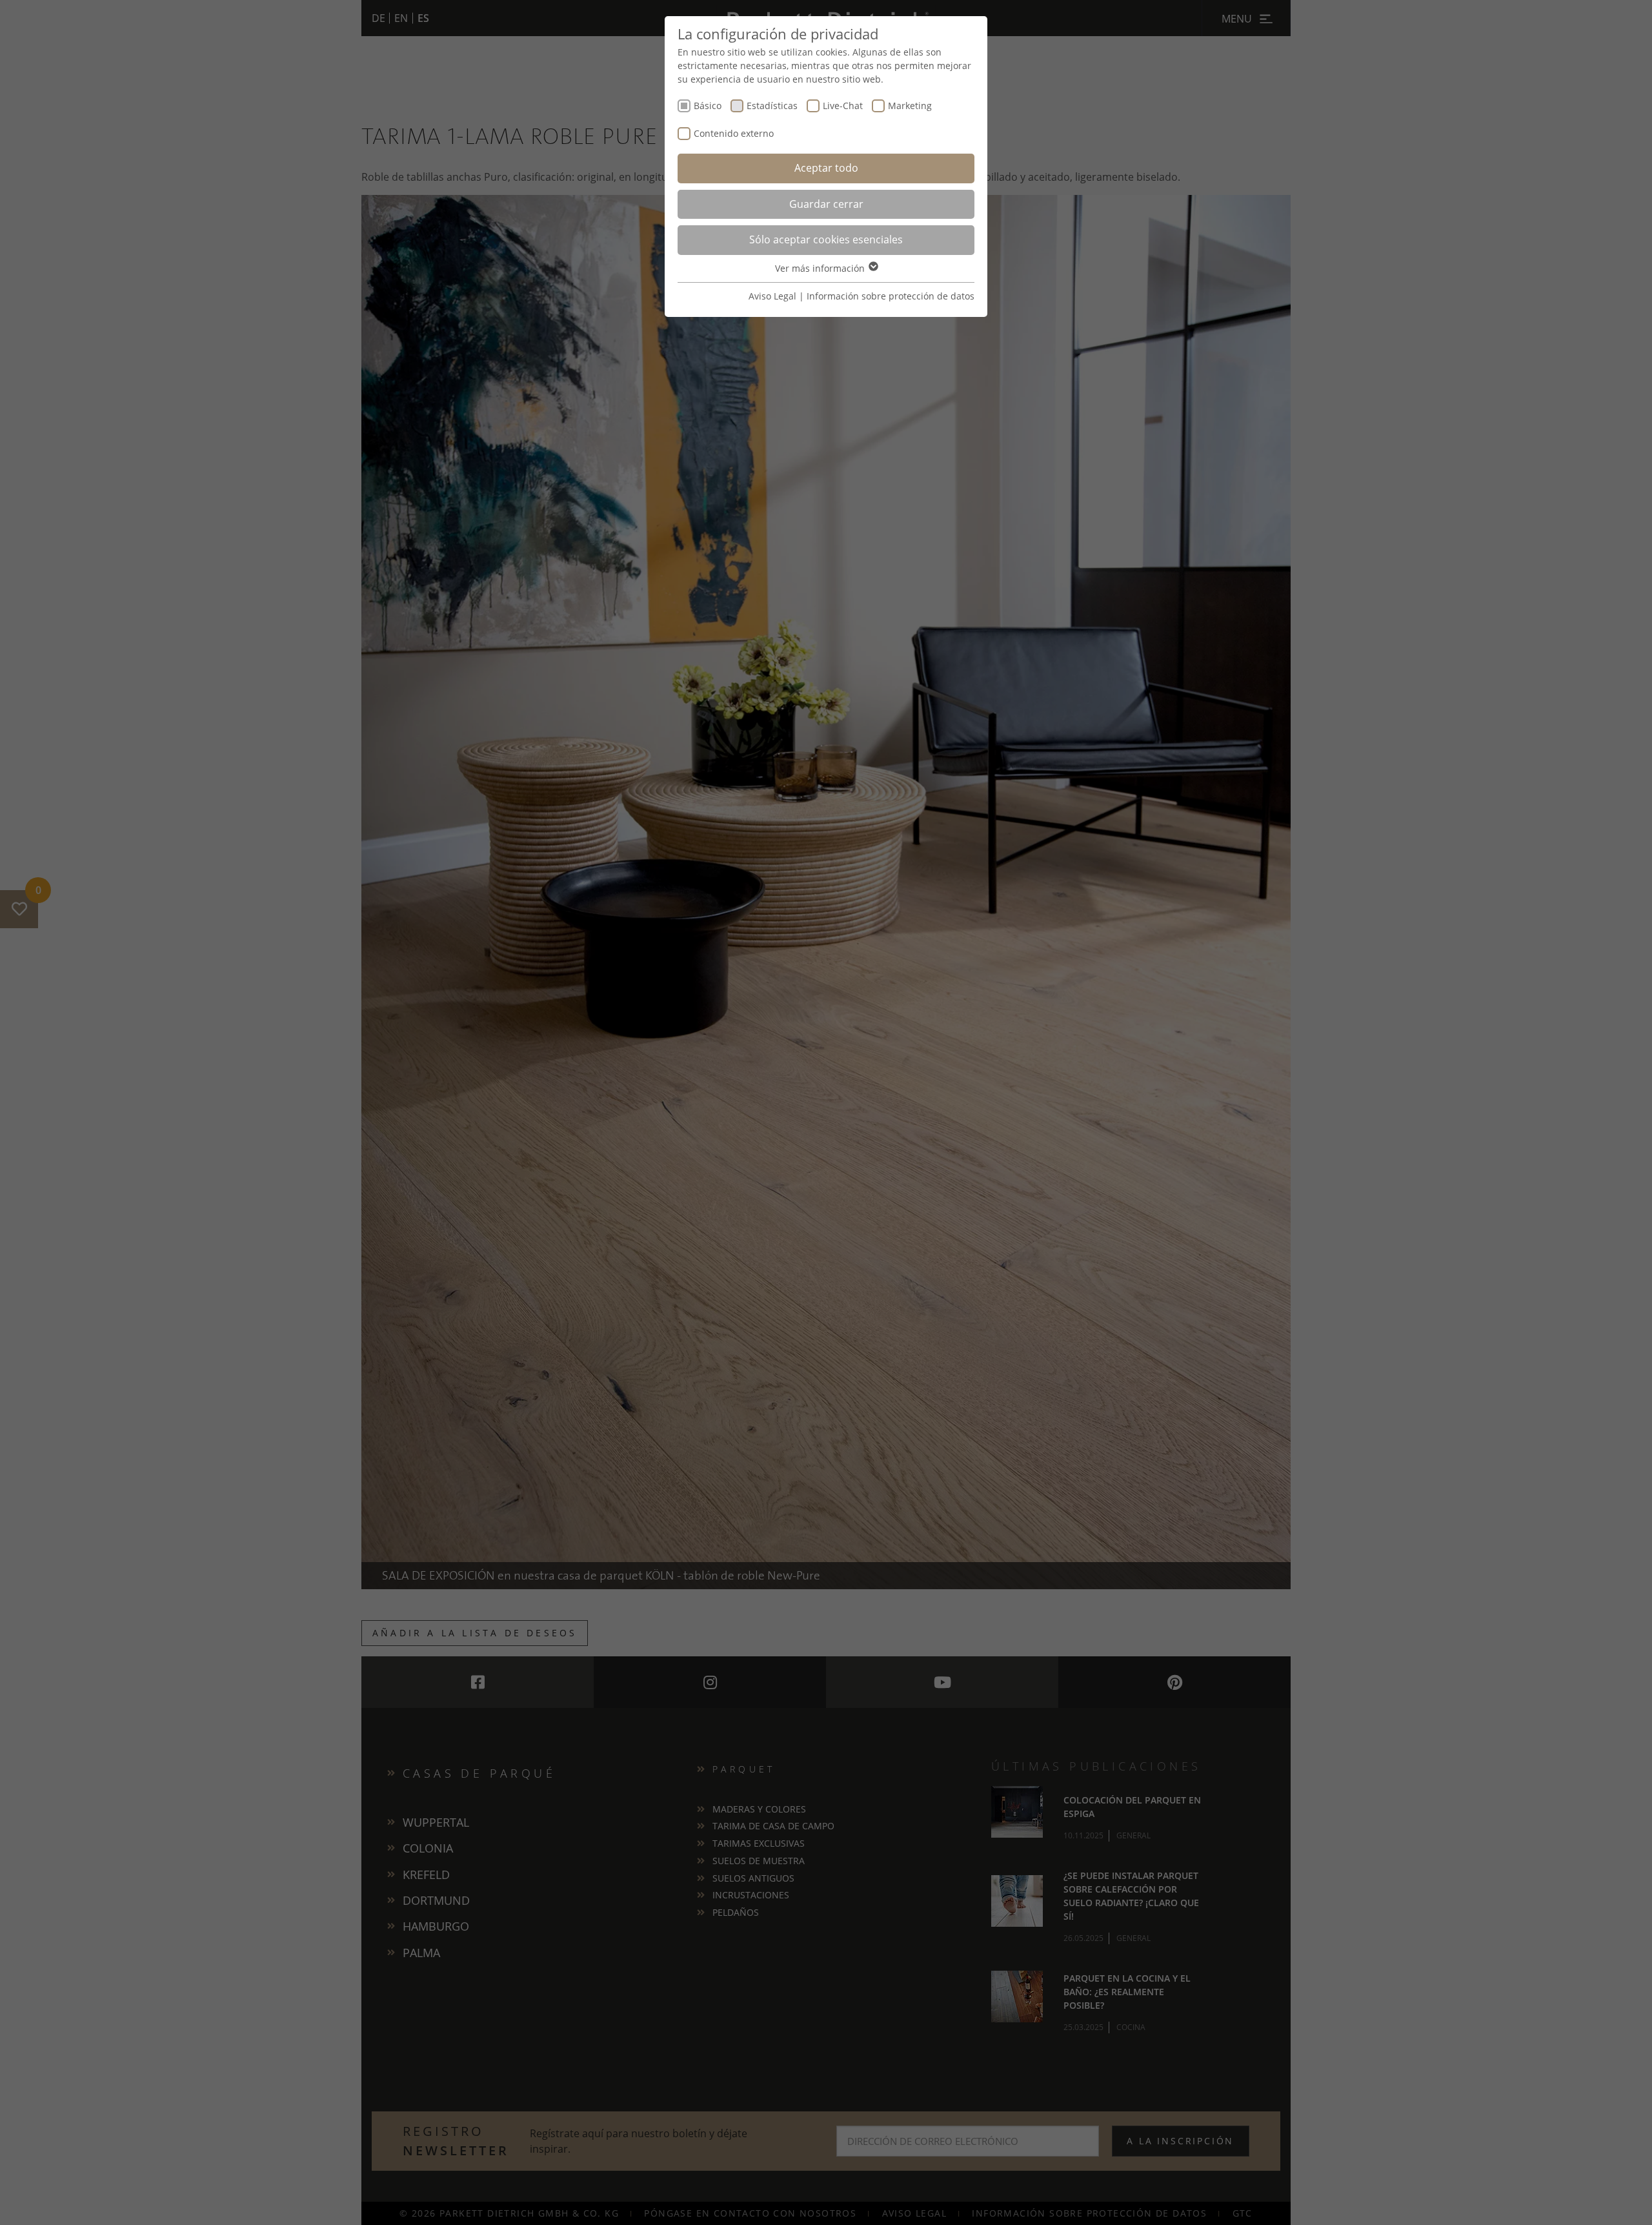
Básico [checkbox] (708, 106)
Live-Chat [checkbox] (843, 106)
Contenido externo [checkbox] (734, 133)
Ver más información (821, 268)
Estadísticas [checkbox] (772, 106)
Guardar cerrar (826, 204)
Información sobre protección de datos (891, 296)
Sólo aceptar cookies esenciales (826, 239)
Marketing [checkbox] (910, 106)
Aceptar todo (826, 168)
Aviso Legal (772, 296)
